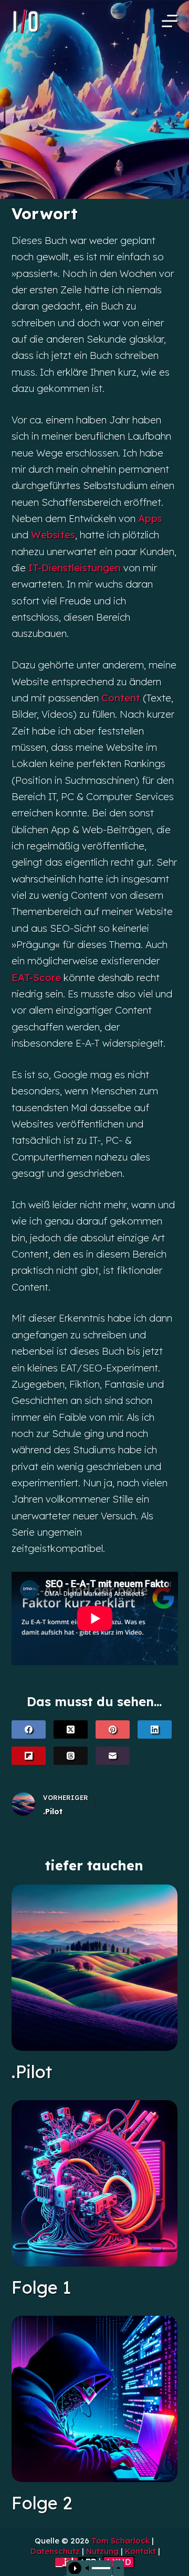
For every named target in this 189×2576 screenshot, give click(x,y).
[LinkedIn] (155, 1729)
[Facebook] (29, 1729)
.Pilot (32, 2072)
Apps (150, 518)
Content (121, 698)
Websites (53, 535)
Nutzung (102, 2551)
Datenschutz (55, 2551)
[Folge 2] (95, 2399)
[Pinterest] (113, 1729)
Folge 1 (41, 2287)
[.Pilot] (95, 1968)
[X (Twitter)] (71, 1729)
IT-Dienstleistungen (75, 568)
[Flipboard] (29, 1756)
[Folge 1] (95, 2183)
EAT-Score (36, 977)
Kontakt (140, 2551)
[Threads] (71, 1756)
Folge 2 (42, 2503)
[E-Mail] (113, 1756)
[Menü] (170, 21)
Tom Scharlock (120, 2541)
